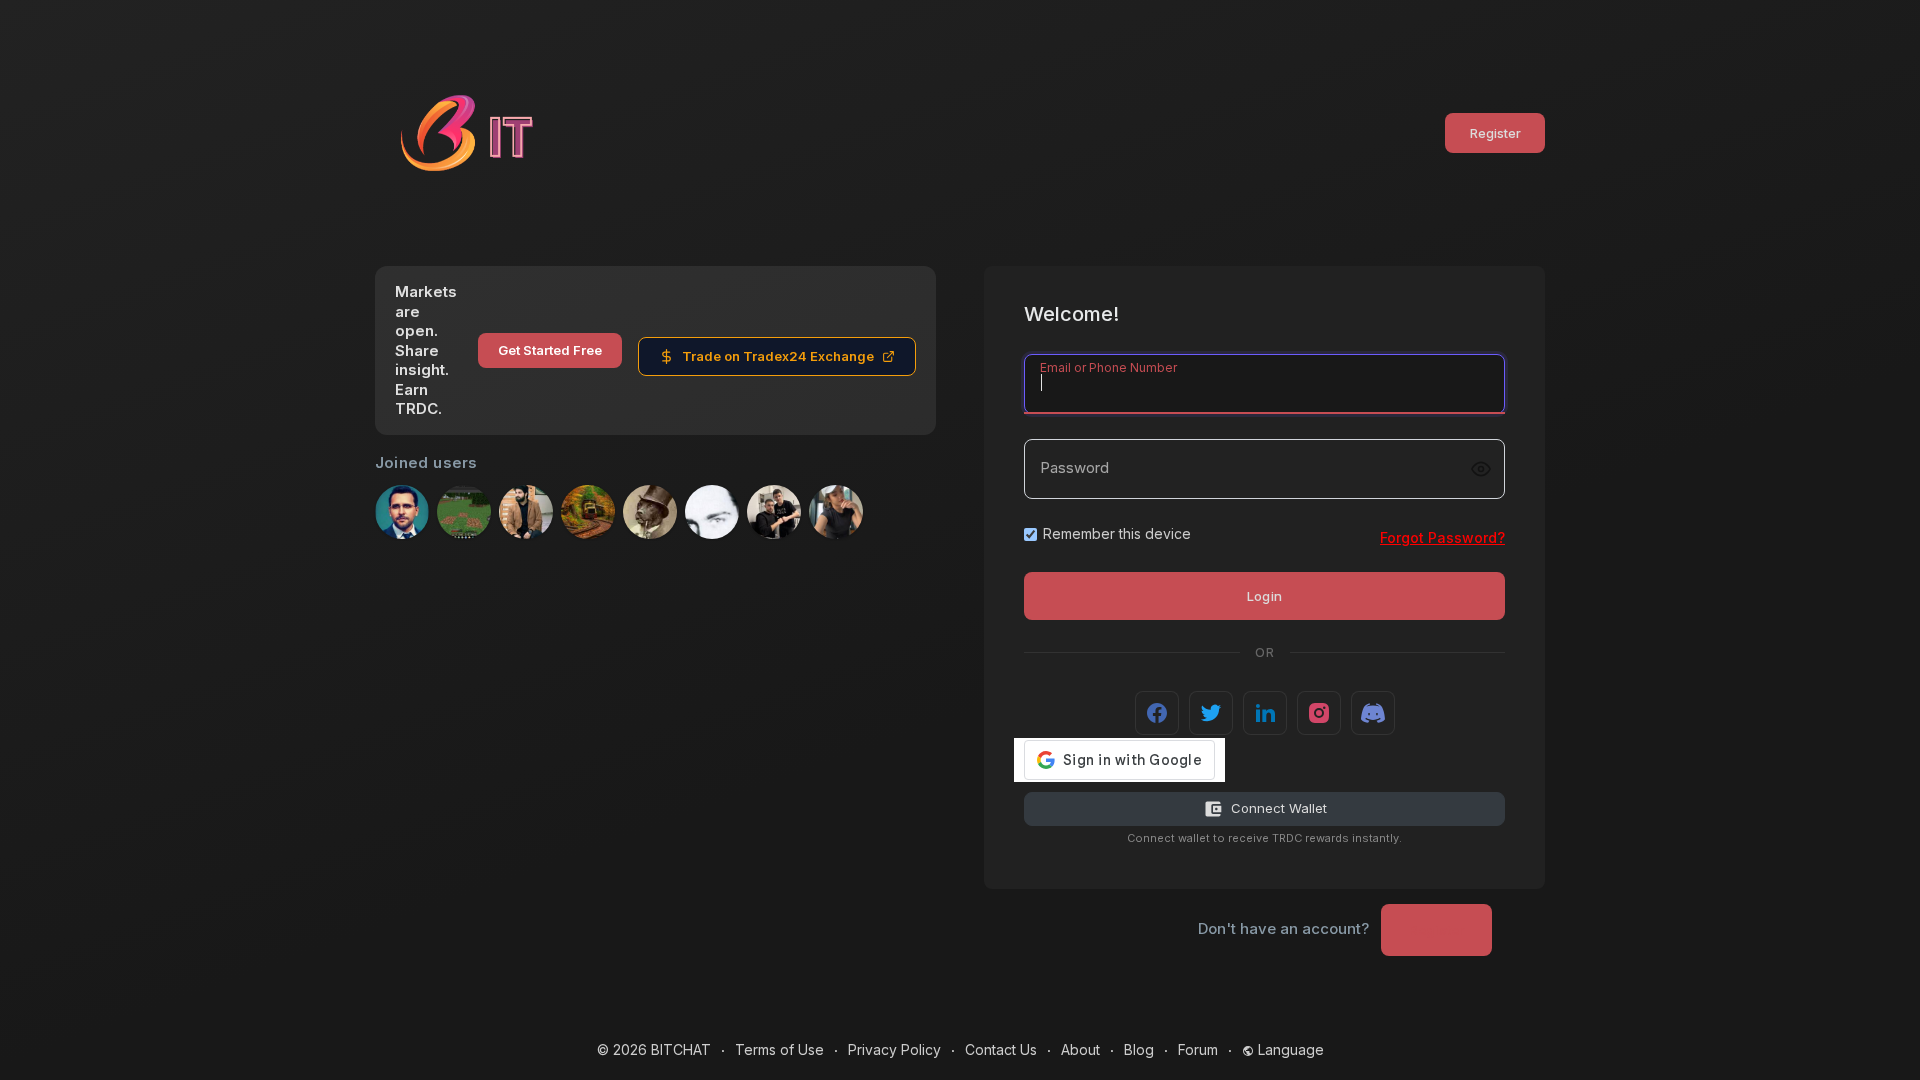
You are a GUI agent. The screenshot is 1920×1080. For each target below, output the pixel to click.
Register (1495, 133)
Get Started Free (550, 350)
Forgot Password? (1442, 537)
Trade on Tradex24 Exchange (778, 356)
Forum (1198, 1049)
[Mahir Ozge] (588, 512)
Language (1289, 1049)
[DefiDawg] (650, 512)
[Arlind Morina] (774, 512)
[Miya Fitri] (836, 512)
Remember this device (1117, 533)
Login (1265, 596)
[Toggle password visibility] (1481, 469)
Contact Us (1001, 1049)
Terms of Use (779, 1049)
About (1080, 1049)
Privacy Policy (894, 1049)
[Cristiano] (402, 512)
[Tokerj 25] (712, 512)
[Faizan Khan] (526, 512)
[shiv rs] (464, 512)
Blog (1139, 1049)
